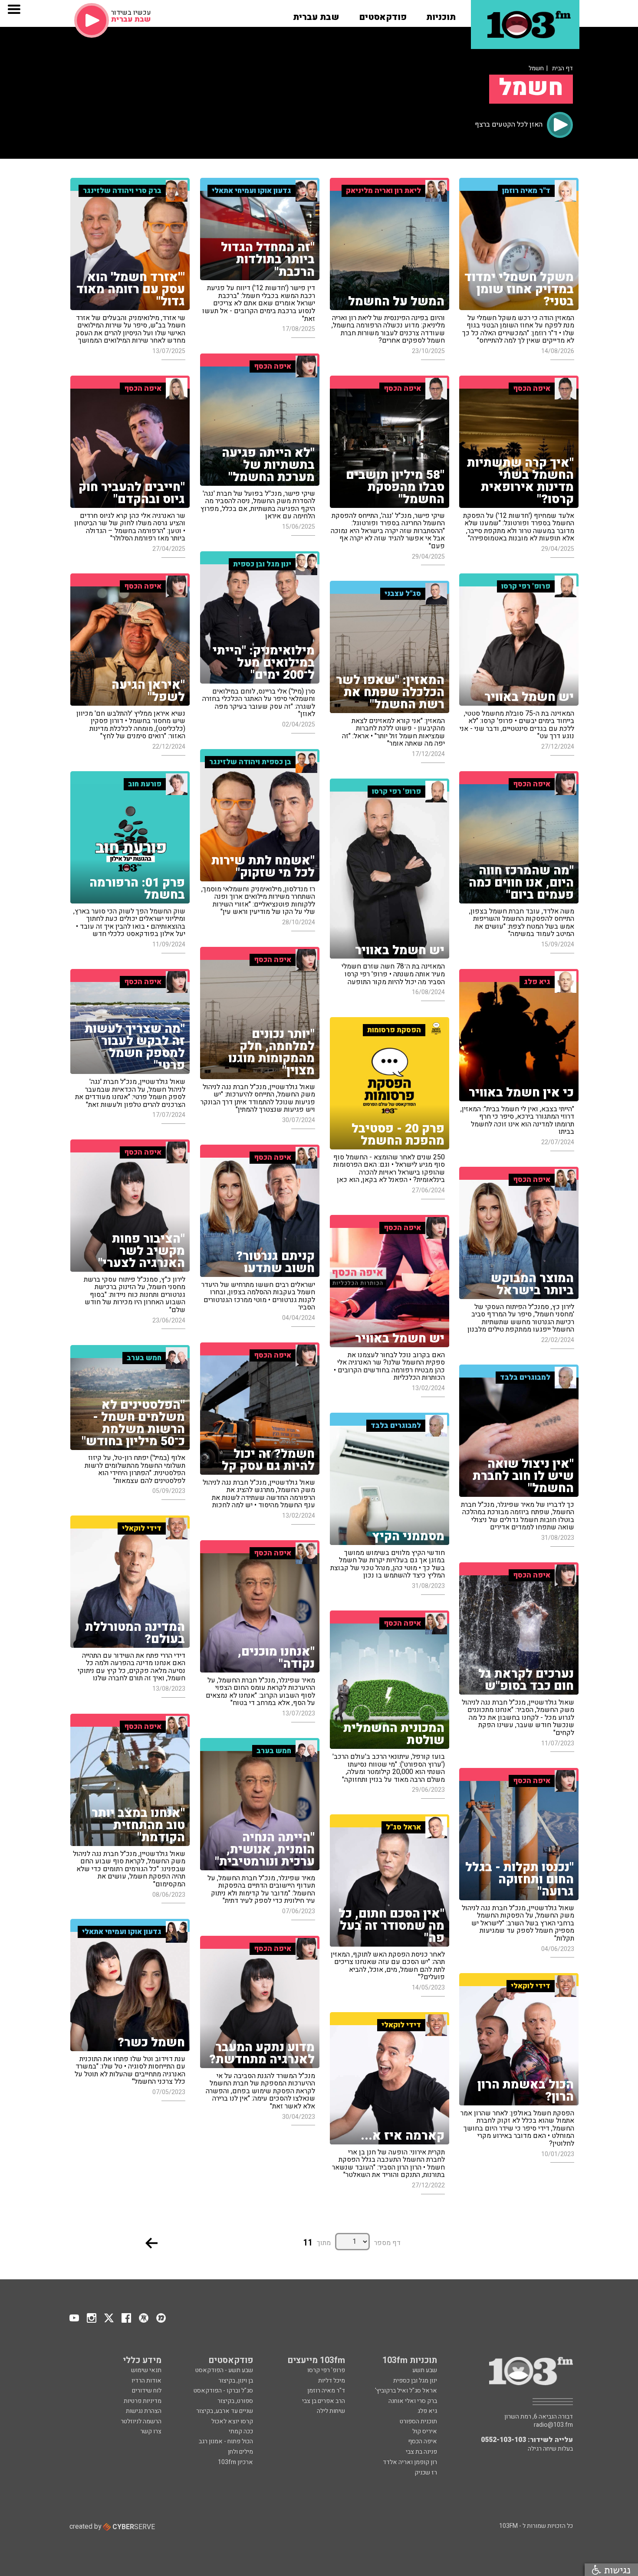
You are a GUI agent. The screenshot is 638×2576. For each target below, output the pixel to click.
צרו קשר (151, 2431)
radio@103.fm (553, 2425)
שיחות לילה (331, 2411)
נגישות (616, 2570)
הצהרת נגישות (144, 2411)
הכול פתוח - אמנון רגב (226, 2441)
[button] (441, 14)
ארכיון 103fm (235, 2462)
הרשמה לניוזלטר (141, 2421)
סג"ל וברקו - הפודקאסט (223, 2391)
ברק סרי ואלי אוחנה (413, 2401)
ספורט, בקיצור (235, 2401)
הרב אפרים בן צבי (324, 2401)
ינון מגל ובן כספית (415, 2381)
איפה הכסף (423, 2441)
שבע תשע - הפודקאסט (224, 2370)
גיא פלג (427, 2411)
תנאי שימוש (146, 2370)
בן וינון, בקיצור (236, 2381)
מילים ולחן (240, 2452)
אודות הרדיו (146, 2381)
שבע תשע (425, 2370)
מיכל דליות (332, 2381)
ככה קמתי (241, 2431)
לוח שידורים (147, 2391)
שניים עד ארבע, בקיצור (225, 2411)
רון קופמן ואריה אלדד (410, 2462)
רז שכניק (426, 2473)
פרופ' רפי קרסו (326, 2370)
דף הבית (562, 68)
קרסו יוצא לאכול (232, 2421)
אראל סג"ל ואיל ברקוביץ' (406, 2391)
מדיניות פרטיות (143, 2401)
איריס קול (425, 2431)
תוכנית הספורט (418, 2421)
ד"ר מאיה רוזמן (326, 2391)
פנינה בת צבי (421, 2452)
